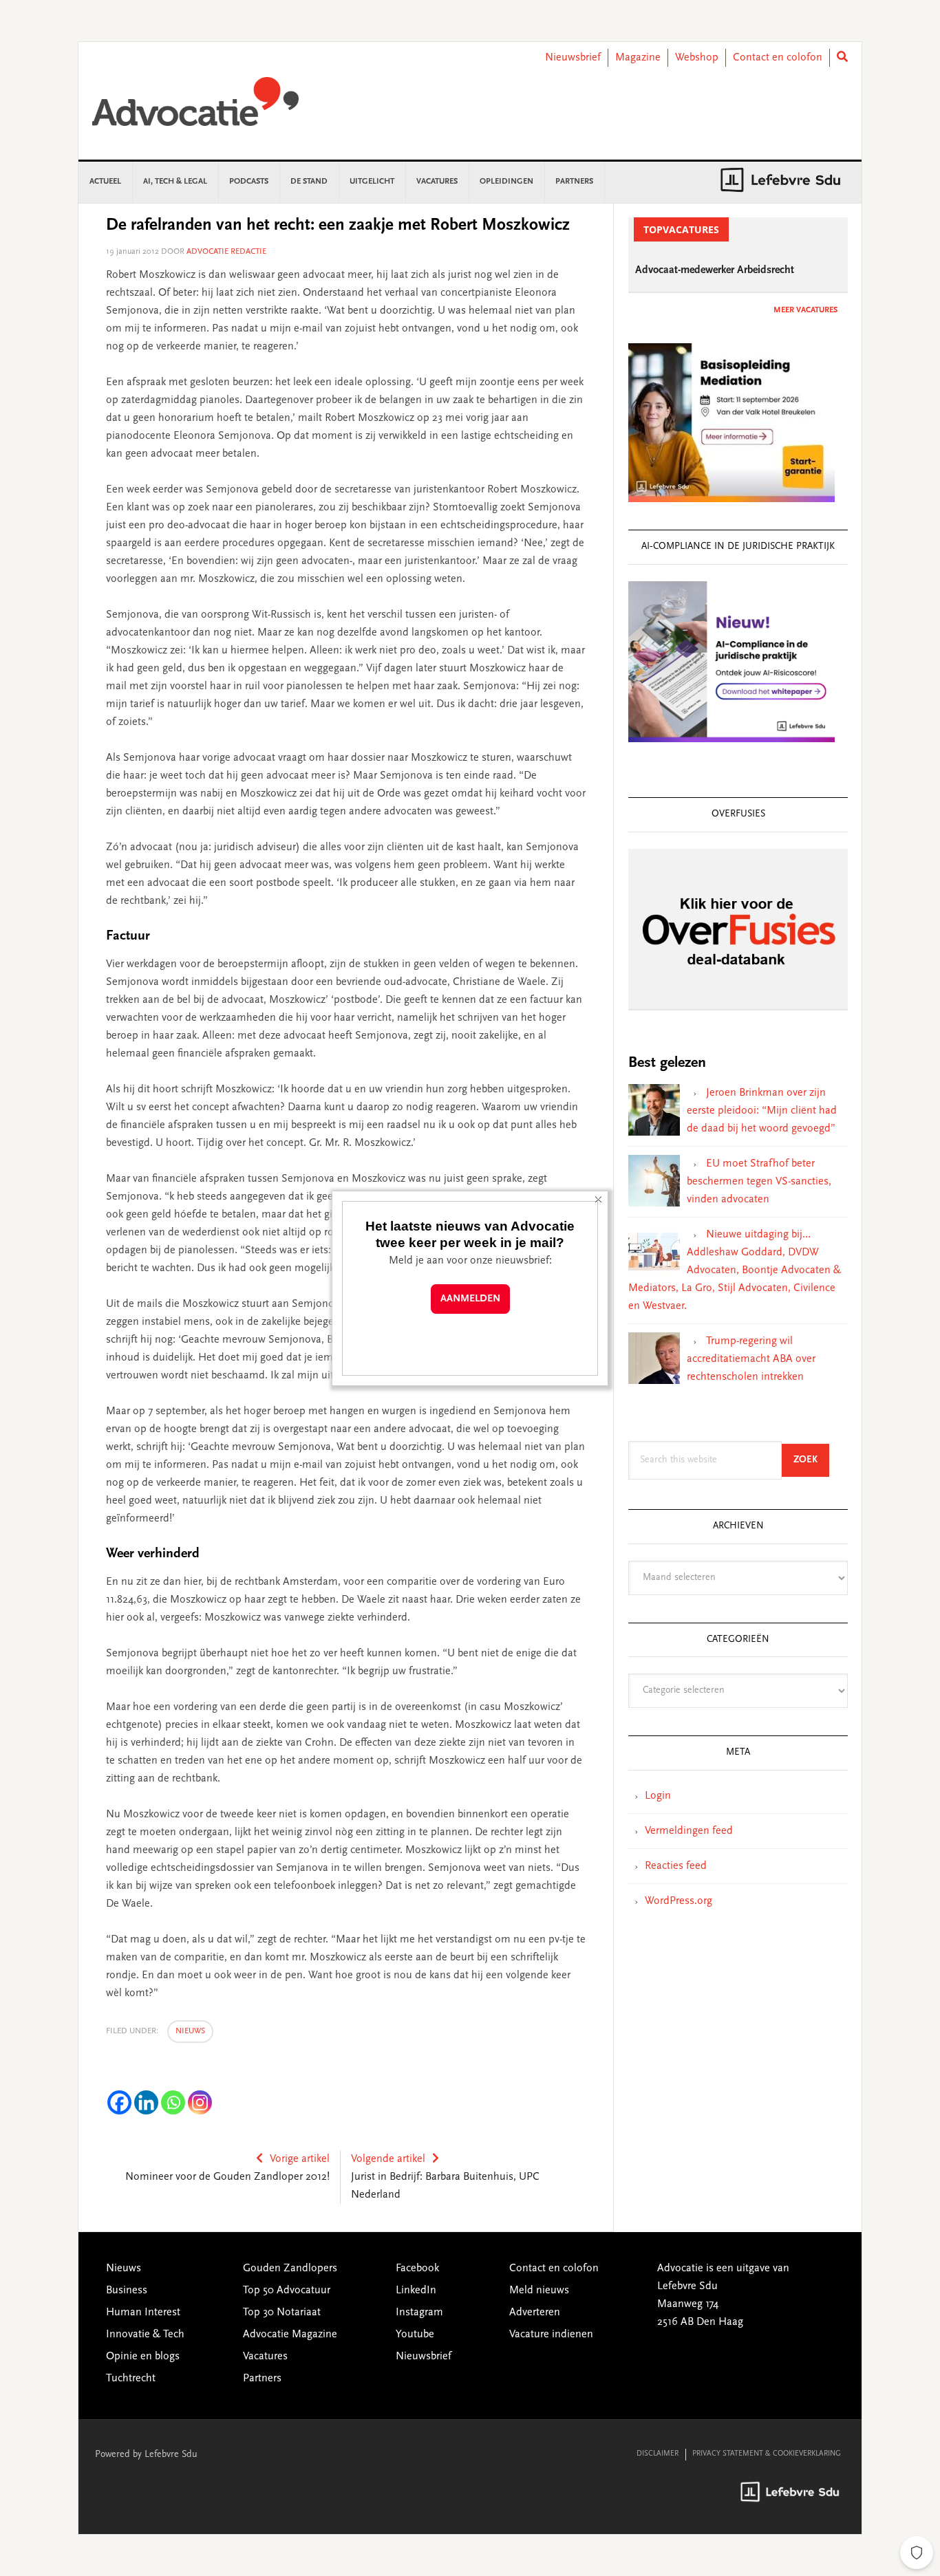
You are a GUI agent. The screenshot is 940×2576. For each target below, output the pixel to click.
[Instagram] (200, 2102)
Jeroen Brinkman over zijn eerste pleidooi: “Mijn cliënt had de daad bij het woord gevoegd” (762, 1111)
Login (658, 1796)
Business (127, 2291)
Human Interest (143, 2313)
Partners (262, 2379)
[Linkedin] (146, 2102)
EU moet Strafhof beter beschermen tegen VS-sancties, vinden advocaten (759, 1182)
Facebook (417, 2269)
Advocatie (195, 108)
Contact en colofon (778, 58)
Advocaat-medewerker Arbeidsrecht (715, 270)
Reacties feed (676, 1866)
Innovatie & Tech (145, 2335)
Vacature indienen (551, 2335)
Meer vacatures (805, 310)
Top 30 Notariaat (282, 2313)
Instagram (419, 2313)
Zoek (811, 1460)
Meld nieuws (539, 2291)
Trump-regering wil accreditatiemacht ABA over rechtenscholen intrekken (751, 1359)
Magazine (638, 58)
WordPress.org (679, 1901)
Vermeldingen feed (689, 1831)
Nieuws (190, 2031)
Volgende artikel (388, 2159)
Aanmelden (470, 1299)
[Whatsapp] (173, 2102)
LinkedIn (416, 2291)
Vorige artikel (300, 2159)
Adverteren (535, 2313)
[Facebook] (119, 2102)
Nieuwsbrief (573, 58)
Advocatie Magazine (290, 2335)
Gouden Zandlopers (290, 2269)
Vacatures (265, 2357)
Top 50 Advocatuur (287, 2291)
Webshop (697, 58)
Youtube (415, 2335)
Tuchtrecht (131, 2379)
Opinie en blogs (143, 2357)
